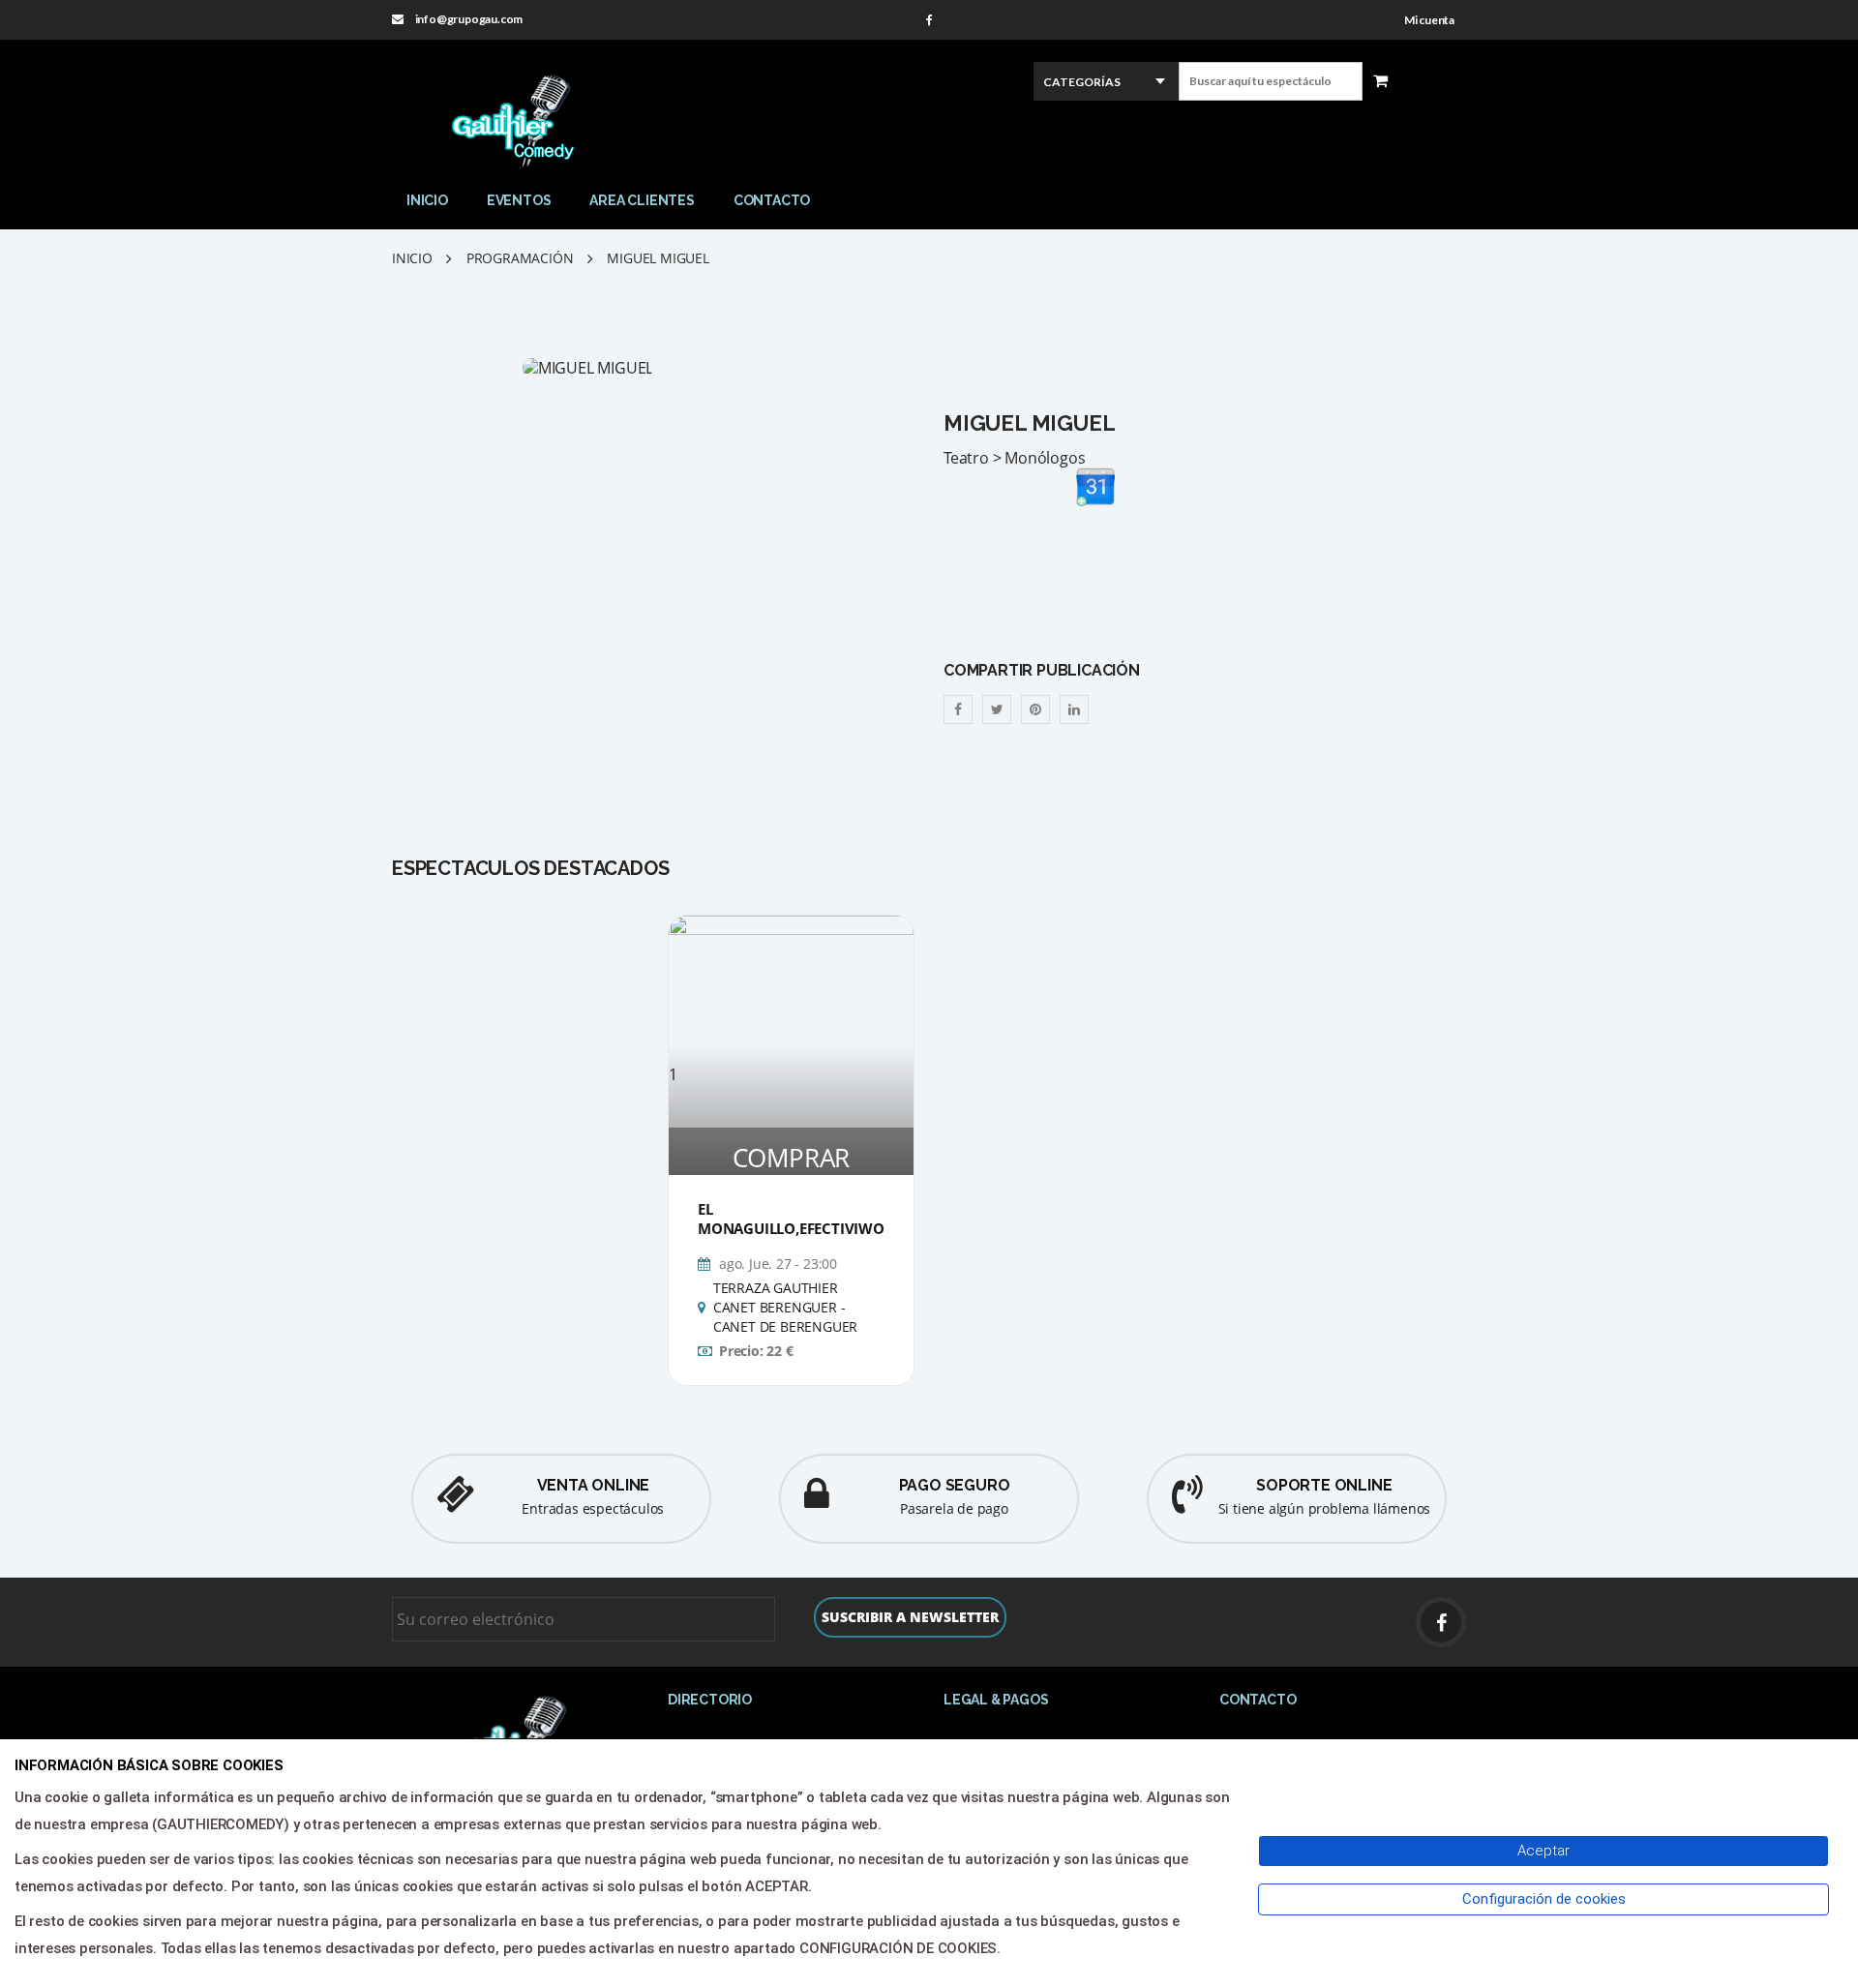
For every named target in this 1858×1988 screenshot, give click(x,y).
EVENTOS (519, 200)
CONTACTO (772, 200)
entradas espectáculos (593, 1508)
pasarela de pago (954, 1508)
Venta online (594, 1485)
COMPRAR (792, 1158)
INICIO (427, 200)
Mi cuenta (1429, 20)
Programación (520, 258)
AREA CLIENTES (642, 200)
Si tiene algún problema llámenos (1325, 1508)
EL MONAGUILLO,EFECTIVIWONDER (810, 1219)
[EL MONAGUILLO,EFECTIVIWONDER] (791, 990)
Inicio (412, 258)
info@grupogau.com (469, 19)
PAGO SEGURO (955, 1485)
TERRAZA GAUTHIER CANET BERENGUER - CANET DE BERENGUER (785, 1308)
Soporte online (1324, 1485)
